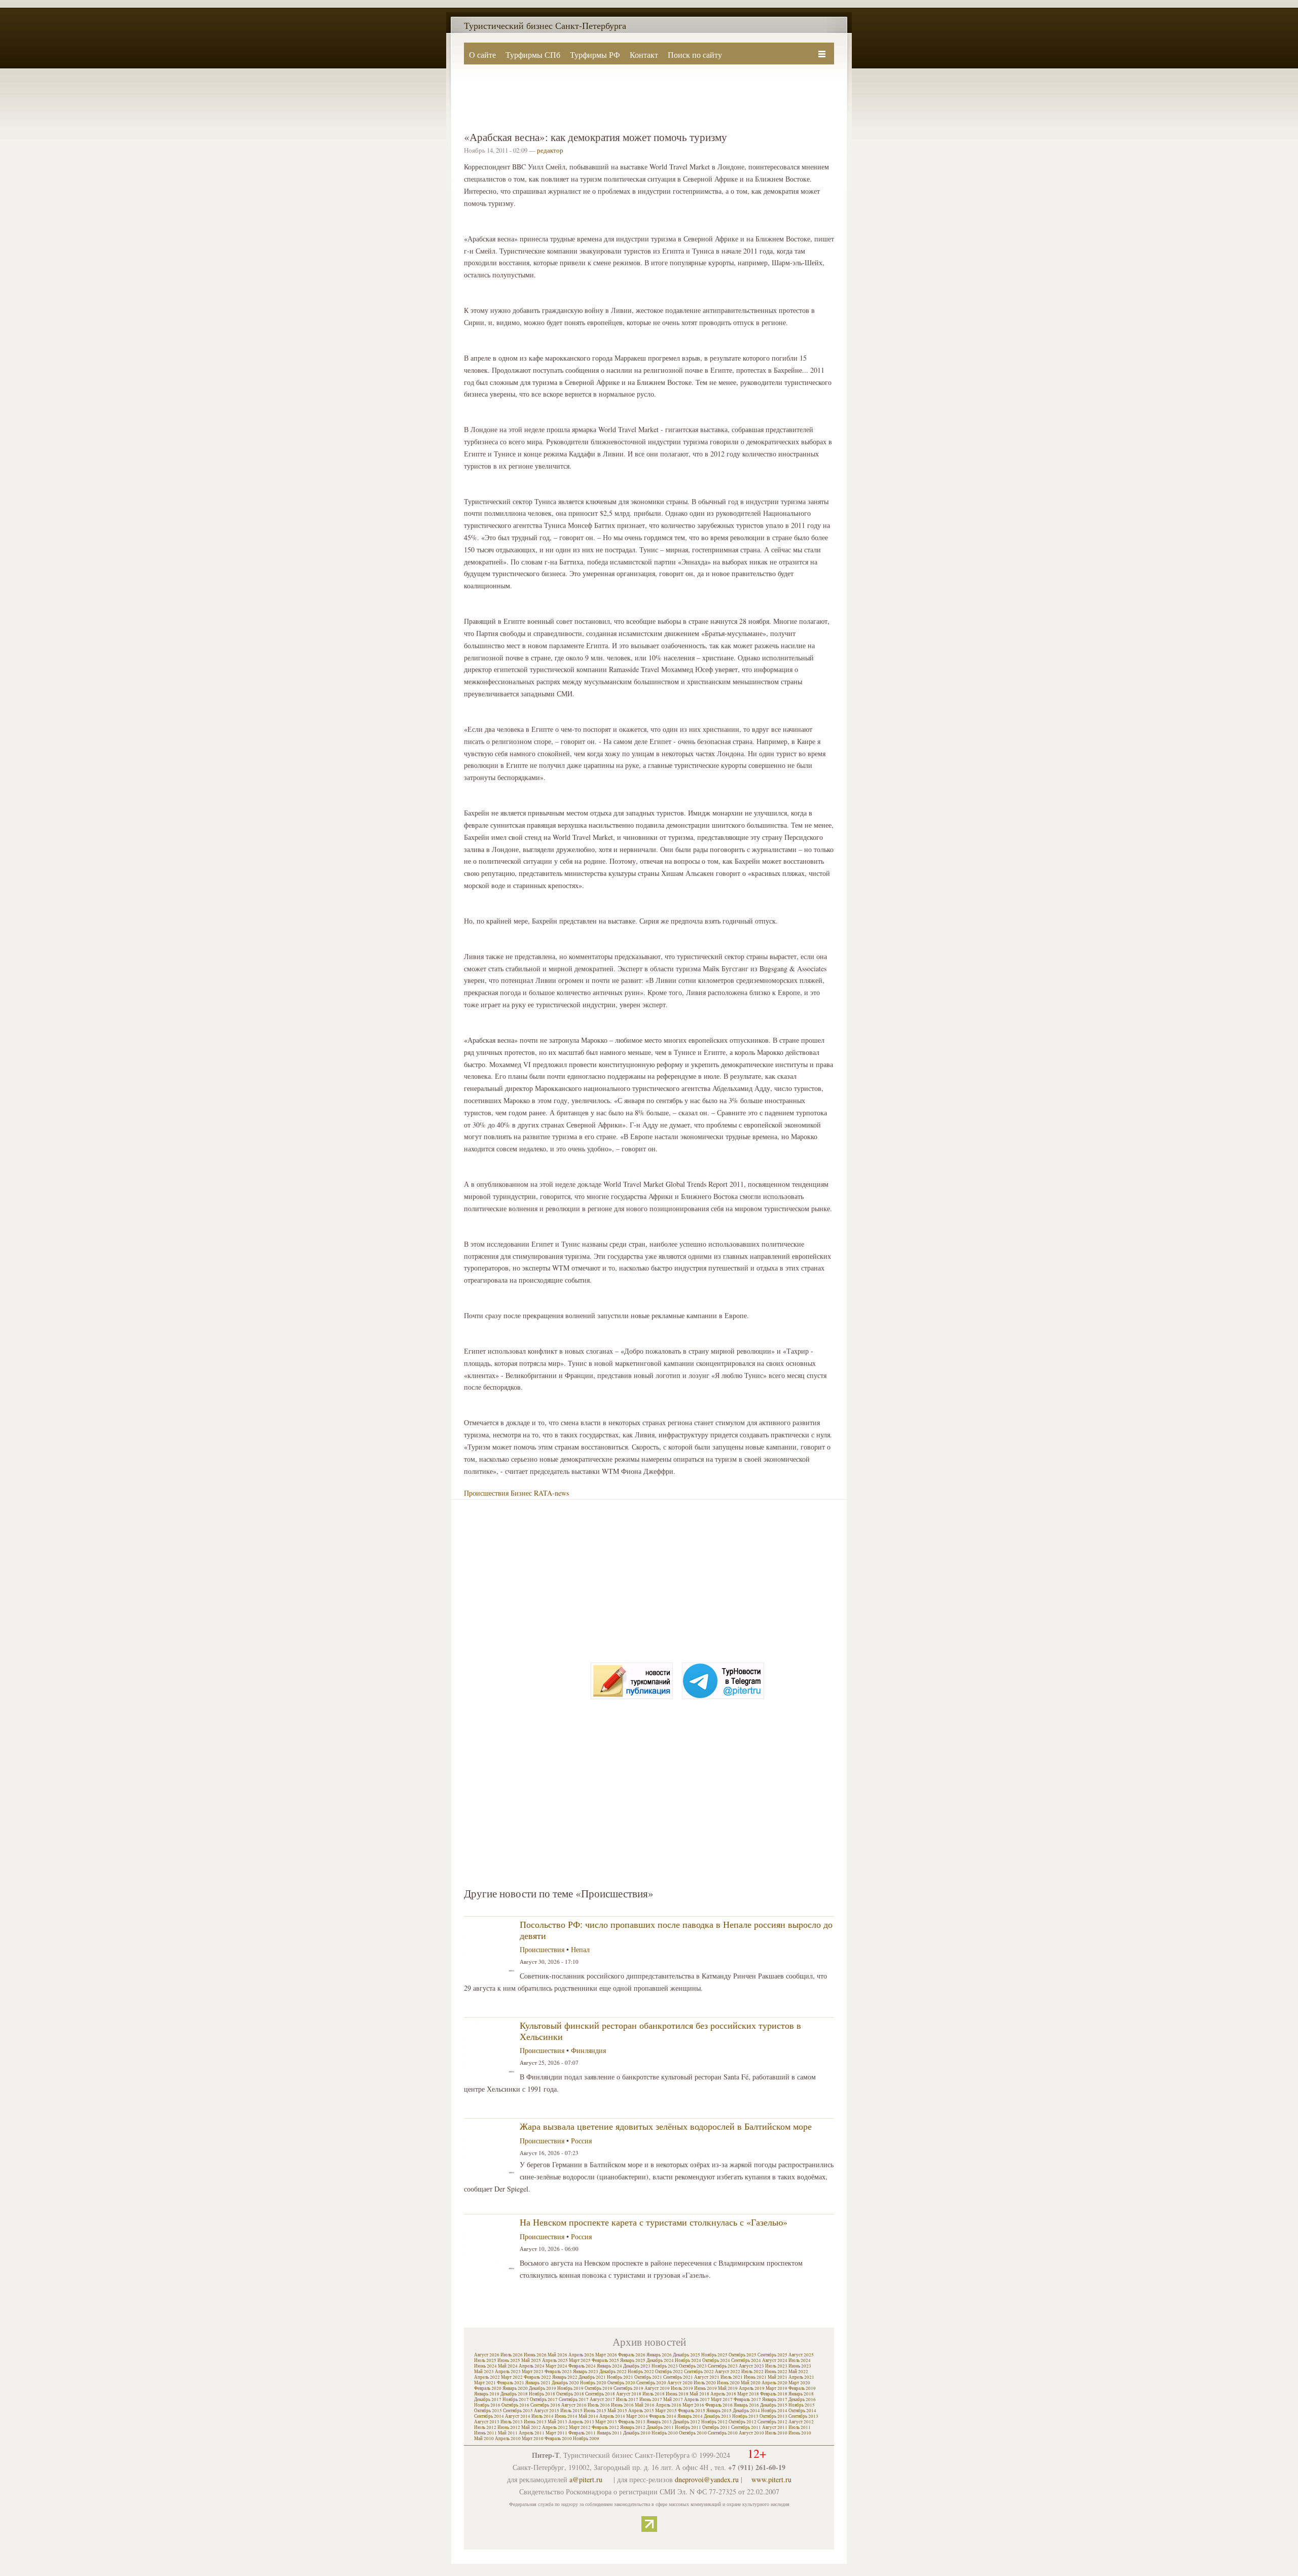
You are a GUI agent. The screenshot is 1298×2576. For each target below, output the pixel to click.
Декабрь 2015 (774, 2405)
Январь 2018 (801, 2394)
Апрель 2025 (555, 2360)
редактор (550, 150)
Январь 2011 (609, 2433)
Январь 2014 (690, 2416)
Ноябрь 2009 (586, 2439)
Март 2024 (556, 2366)
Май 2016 (645, 2405)
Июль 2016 (599, 2405)
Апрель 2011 (532, 2433)
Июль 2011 (800, 2427)
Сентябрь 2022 (699, 2372)
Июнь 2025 (509, 2360)
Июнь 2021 (755, 2377)
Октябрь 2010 (693, 2433)
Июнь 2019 (706, 2388)
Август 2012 (801, 2422)
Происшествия (486, 1493)
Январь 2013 (659, 2422)
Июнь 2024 (485, 2366)
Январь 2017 (775, 2399)
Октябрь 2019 (599, 2388)
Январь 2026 (659, 2355)
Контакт (644, 55)
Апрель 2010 (508, 2439)
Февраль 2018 (774, 2394)
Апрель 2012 (555, 2427)
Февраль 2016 (719, 2405)
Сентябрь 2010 (723, 2433)
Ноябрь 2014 (774, 2411)
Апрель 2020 (774, 2383)
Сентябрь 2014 (489, 2416)
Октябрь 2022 (669, 2372)
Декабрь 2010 (637, 2433)
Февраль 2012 (605, 2427)
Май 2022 (798, 2372)
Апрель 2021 (801, 2377)
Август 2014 (518, 2416)
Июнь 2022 (776, 2372)
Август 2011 (775, 2427)
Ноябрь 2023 (665, 2366)
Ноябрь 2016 (487, 2405)
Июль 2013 (512, 2422)
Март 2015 (666, 2411)
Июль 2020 (705, 2383)
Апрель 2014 (612, 2416)
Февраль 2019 (802, 2388)
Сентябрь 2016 (545, 2405)
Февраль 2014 (663, 2416)
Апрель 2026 (581, 2355)
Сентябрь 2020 (651, 2383)
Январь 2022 (565, 2377)
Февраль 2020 (488, 2388)
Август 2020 (680, 2383)
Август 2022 (728, 2372)
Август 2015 (547, 2411)
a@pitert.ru (586, 2479)
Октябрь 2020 (621, 2383)
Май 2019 (728, 2388)
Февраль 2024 (582, 2366)
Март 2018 (748, 2394)
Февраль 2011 (582, 2433)
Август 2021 (707, 2377)
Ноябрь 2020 (593, 2383)
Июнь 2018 (677, 2394)
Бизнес (521, 1493)
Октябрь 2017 (544, 2399)
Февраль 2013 (632, 2422)
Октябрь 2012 (743, 2422)
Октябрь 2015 (488, 2411)
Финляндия (588, 2050)
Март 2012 (580, 2427)
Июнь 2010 (800, 2433)
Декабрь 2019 (543, 2388)
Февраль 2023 (558, 2372)
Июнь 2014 (566, 2416)
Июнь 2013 (535, 2422)
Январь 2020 (515, 2388)
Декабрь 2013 (717, 2416)
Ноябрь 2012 (714, 2422)
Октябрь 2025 (743, 2355)
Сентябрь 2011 (746, 2427)
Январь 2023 (586, 2372)
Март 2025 (580, 2360)
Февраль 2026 (632, 2355)
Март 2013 (606, 2422)
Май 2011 (508, 2433)
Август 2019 (657, 2388)
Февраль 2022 (537, 2377)
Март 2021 (485, 2383)
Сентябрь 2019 (628, 2388)
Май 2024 (508, 2366)
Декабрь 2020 (565, 2383)
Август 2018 (629, 2394)
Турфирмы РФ (595, 55)
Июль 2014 (543, 2416)
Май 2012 (531, 2427)
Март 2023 (533, 2372)
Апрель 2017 (697, 2399)
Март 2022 (512, 2377)
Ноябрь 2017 (516, 2399)
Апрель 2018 (723, 2394)
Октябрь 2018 (570, 2394)
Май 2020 (751, 2383)
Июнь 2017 (651, 2399)
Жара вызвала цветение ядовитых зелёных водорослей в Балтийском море (666, 2126)
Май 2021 (778, 2377)
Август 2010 (751, 2433)
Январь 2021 (538, 2383)
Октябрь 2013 (773, 2416)
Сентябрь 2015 (518, 2411)
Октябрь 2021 (648, 2377)
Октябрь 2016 (515, 2405)
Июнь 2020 (728, 2383)
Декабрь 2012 (687, 2422)
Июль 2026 (512, 2355)
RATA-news (551, 1493)
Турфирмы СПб (533, 55)
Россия (581, 2141)
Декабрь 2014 (746, 2411)
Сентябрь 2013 (803, 2416)
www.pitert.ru (771, 2479)
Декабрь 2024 (660, 2360)
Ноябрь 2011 (688, 2427)
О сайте (482, 55)
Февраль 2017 (747, 2399)
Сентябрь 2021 (678, 2377)
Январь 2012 (633, 2427)
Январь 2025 (633, 2360)
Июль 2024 (800, 2360)
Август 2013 (487, 2422)
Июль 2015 (571, 2411)
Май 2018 (699, 2394)
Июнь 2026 (535, 2355)
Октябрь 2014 (802, 2411)
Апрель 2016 (669, 2405)
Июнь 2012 (509, 2427)
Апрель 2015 (641, 2411)
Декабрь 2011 (660, 2427)
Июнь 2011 (485, 2433)
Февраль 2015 (692, 2411)
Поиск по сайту (695, 55)
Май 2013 (557, 2422)
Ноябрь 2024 (688, 2360)
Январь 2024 (609, 2366)
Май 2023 (484, 2372)
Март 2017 (722, 2399)
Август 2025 (801, 2355)
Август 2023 (751, 2366)
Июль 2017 (627, 2399)
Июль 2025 (485, 2360)
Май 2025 (531, 2360)
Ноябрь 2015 (802, 2405)
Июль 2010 (776, 2433)
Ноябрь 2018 (542, 2394)
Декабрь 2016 (802, 2399)
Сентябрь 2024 (746, 2360)
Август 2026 (487, 2355)
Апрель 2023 (508, 2372)
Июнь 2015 (595, 2411)
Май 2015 (617, 2411)
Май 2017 (673, 2399)
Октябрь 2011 (716, 2427)
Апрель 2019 (752, 2388)
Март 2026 (606, 2355)
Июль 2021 (732, 2377)
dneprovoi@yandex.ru (707, 2479)
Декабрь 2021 (592, 2377)
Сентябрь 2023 (723, 2366)
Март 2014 (637, 2416)
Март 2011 (556, 2433)
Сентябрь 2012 (772, 2422)
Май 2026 (557, 2355)
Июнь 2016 (622, 2405)
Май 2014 (588, 2416)
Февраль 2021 (511, 2383)
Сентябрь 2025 (772, 2355)
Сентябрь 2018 (600, 2394)
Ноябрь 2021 (620, 2377)
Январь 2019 (487, 2394)
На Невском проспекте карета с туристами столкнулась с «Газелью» (654, 2222)
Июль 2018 (654, 2394)
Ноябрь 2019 (570, 2388)
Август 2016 (574, 2405)
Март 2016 (693, 2405)
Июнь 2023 (800, 2366)
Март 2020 (799, 2383)
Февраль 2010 (558, 2439)
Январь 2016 (746, 2405)
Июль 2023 (776, 2366)
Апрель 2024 (532, 2366)
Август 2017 (602, 2399)
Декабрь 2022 (613, 2372)
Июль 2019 (682, 2388)
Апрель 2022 (487, 2377)
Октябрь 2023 (693, 2366)
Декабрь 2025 (687, 2355)
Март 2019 (777, 2388)
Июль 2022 (752, 2372)
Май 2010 (484, 2439)
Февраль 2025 (605, 2360)
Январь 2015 (719, 2411)
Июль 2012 (485, 2427)
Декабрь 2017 (488, 2399)
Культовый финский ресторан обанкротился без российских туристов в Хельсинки (660, 2031)
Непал (580, 1949)
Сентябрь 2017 (574, 2399)
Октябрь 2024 (716, 2360)
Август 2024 (775, 2360)
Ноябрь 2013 (745, 2416)
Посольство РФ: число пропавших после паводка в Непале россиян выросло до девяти (676, 1930)
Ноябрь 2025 (714, 2355)
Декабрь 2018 (514, 2394)
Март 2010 (533, 2439)
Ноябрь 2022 (641, 2372)
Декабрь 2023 (637, 2366)
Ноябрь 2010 (665, 2433)
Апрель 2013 (581, 2422)
